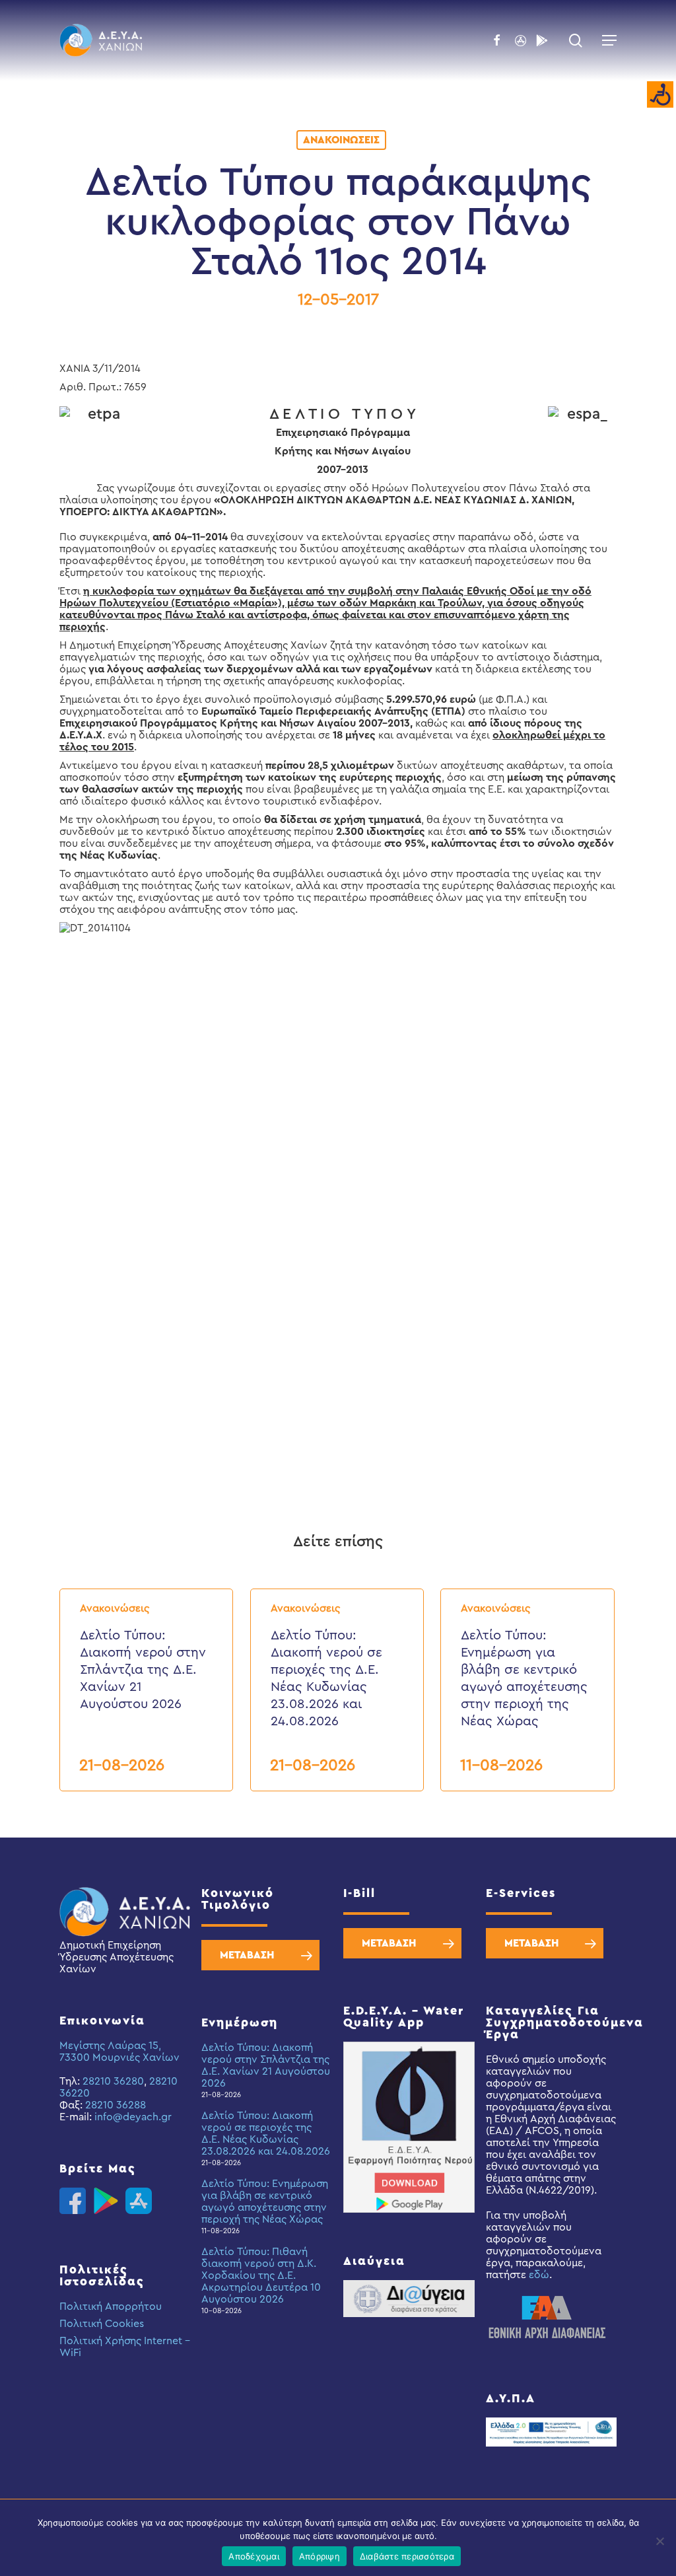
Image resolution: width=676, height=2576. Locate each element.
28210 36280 (113, 2081)
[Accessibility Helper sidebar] (660, 95)
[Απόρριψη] (659, 2541)
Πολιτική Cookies (102, 2324)
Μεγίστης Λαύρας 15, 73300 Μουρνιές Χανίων (119, 2052)
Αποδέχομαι (254, 2556)
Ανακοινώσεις (341, 140)
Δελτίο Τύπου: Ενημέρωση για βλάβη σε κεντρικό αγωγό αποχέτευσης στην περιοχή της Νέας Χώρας (265, 2201)
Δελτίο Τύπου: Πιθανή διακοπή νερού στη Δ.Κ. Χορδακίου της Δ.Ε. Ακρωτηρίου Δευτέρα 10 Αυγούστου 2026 (261, 2275)
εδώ (539, 2275)
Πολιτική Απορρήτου (111, 2307)
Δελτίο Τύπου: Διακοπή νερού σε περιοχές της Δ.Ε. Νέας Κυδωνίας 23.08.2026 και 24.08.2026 (266, 2133)
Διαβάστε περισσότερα (407, 2556)
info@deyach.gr (133, 2117)
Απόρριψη (320, 2556)
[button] (609, 40)
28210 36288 (116, 2105)
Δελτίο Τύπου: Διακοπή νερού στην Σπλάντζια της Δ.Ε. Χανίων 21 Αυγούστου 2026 (266, 2065)
